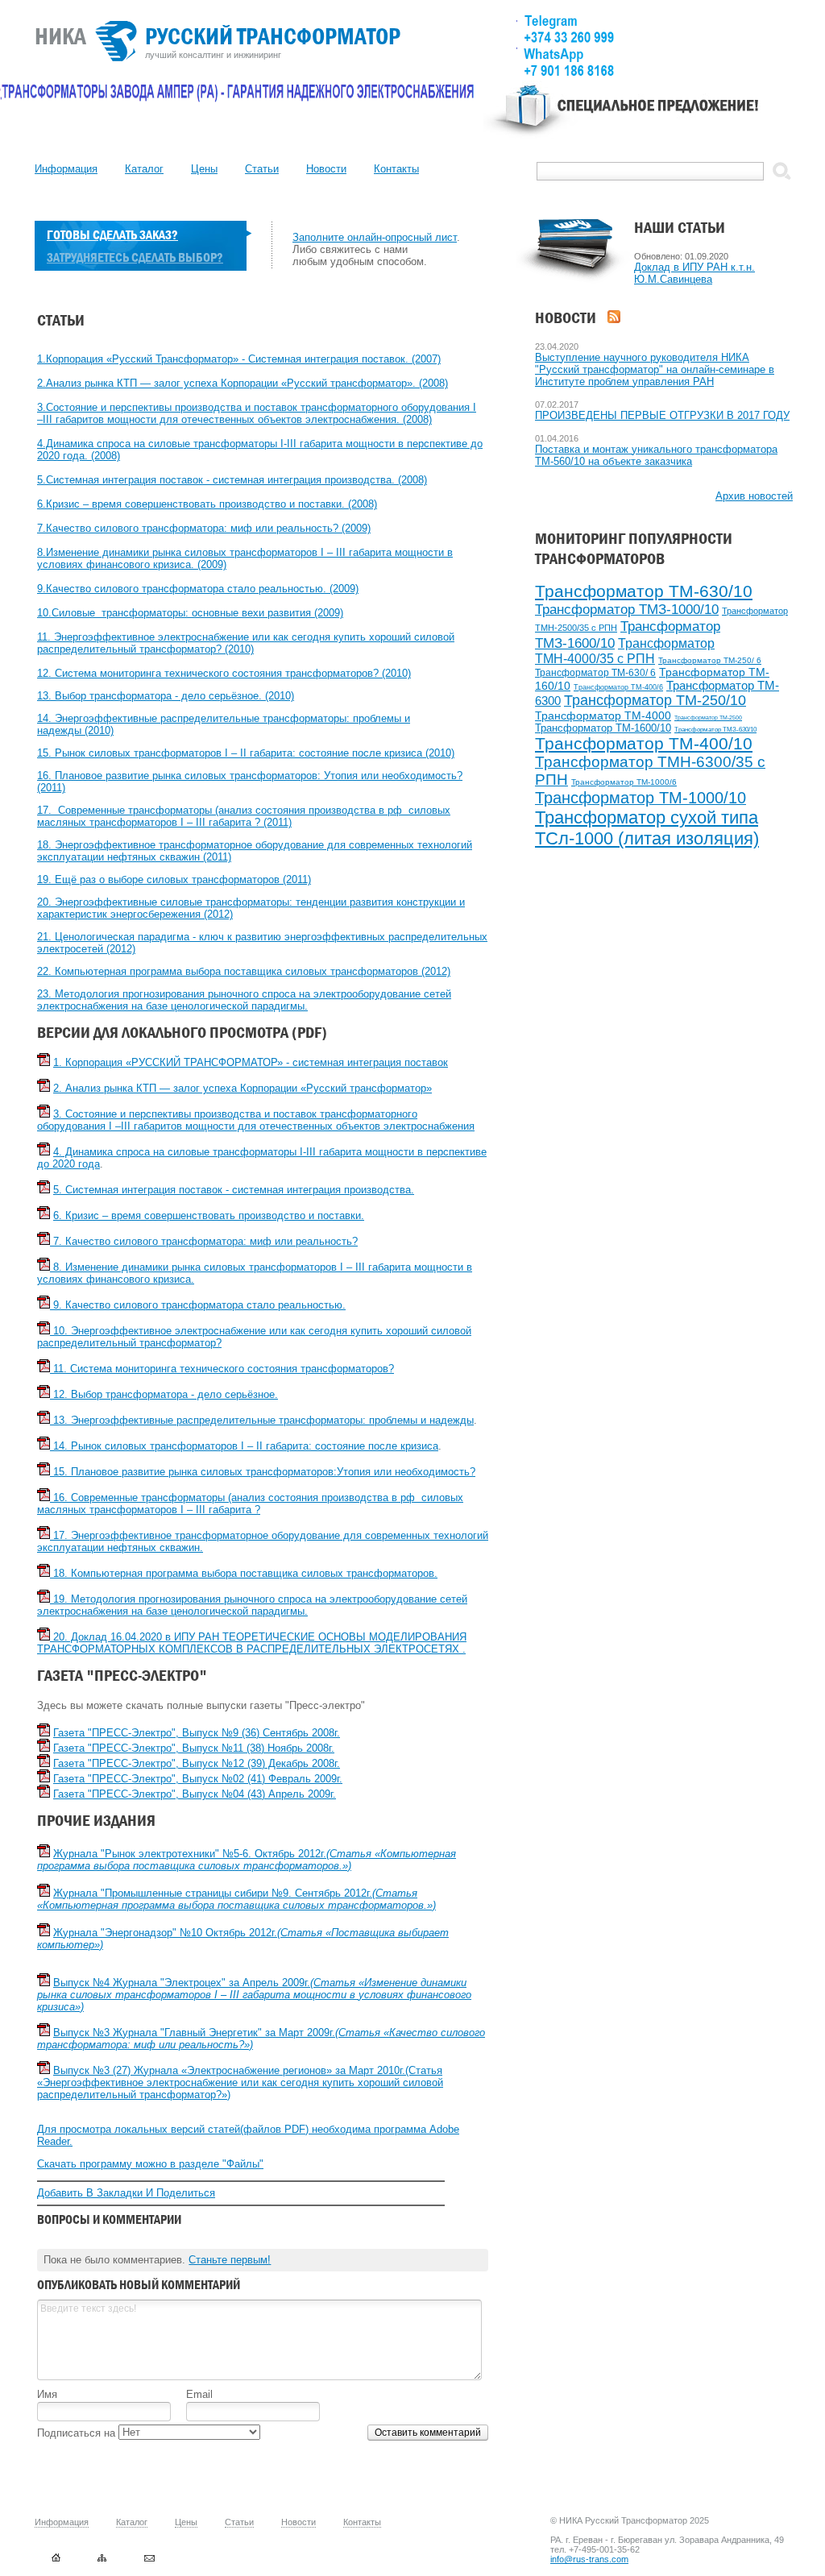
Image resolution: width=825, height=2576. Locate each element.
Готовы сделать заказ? (112, 235)
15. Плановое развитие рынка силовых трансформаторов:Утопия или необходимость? (263, 1472)
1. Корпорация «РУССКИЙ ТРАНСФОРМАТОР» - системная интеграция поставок (251, 1062)
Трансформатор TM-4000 (603, 716)
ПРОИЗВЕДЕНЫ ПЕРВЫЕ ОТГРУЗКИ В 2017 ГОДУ (662, 415)
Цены (204, 169)
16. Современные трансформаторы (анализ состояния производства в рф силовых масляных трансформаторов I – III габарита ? (250, 1504)
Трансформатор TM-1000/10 (641, 798)
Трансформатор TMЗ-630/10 (715, 730)
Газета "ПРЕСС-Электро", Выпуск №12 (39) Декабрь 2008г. (197, 1763)
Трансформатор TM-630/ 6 (595, 673)
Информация (66, 169)
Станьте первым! (230, 2260)
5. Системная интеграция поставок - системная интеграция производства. (234, 1190)
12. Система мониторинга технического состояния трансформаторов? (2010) (224, 673)
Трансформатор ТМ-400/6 (618, 687)
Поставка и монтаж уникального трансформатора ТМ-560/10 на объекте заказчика (656, 455)
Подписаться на (78, 2433)
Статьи (262, 169)
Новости (326, 169)
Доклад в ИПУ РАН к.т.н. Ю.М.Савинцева (694, 273)
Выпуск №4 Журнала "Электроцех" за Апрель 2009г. (254, 1995)
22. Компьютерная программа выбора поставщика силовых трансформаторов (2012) (244, 971)
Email (199, 2394)
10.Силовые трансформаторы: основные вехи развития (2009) (190, 613)
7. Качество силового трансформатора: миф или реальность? (204, 1241)
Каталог (144, 169)
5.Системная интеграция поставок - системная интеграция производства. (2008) (232, 480)
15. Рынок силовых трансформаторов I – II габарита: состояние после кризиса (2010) (246, 753)
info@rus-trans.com (589, 2559)
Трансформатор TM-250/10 (655, 700)
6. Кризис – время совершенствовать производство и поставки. (209, 1215)
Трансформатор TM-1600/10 (603, 728)
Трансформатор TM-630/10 (644, 591)
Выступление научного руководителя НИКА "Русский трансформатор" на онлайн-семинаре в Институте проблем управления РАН (655, 369)
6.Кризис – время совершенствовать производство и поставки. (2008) (207, 504)
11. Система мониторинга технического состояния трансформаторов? (222, 1369)
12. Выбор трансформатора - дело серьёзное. (164, 1394)
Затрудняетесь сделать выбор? (135, 257)
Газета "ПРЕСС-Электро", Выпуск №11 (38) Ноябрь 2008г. (194, 1748)
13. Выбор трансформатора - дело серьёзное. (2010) (166, 696)
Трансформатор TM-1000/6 (624, 782)
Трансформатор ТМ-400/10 (644, 743)
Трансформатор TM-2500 (708, 718)
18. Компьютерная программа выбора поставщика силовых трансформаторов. (244, 1573)
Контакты (396, 169)
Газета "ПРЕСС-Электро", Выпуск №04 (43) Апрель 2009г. (195, 1794)
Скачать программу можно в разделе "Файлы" (150, 2164)
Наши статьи (680, 228)
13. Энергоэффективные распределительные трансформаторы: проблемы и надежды (262, 1420)
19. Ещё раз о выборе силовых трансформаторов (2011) (174, 879)
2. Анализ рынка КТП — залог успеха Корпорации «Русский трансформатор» (243, 1088)
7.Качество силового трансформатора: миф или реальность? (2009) (204, 528)
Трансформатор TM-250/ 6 (710, 660)
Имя (47, 2394)
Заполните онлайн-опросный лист (375, 237)
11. (46, 637)
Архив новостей (754, 496)
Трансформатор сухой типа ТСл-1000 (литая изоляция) (647, 828)
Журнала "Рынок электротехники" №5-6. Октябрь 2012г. (247, 1860)
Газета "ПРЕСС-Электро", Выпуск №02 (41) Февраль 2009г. (198, 1779)
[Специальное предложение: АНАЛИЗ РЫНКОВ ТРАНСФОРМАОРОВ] (638, 118)
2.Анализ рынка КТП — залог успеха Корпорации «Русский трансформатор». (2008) (243, 383)
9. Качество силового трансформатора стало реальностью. (198, 1305)
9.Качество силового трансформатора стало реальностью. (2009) (198, 589)
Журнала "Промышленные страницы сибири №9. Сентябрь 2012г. (236, 1899)
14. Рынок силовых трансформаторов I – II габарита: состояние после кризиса (244, 1446)
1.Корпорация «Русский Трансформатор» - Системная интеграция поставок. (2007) (239, 359)
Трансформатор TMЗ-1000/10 (627, 610)
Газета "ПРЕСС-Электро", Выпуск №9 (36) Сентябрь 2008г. (197, 1733)
